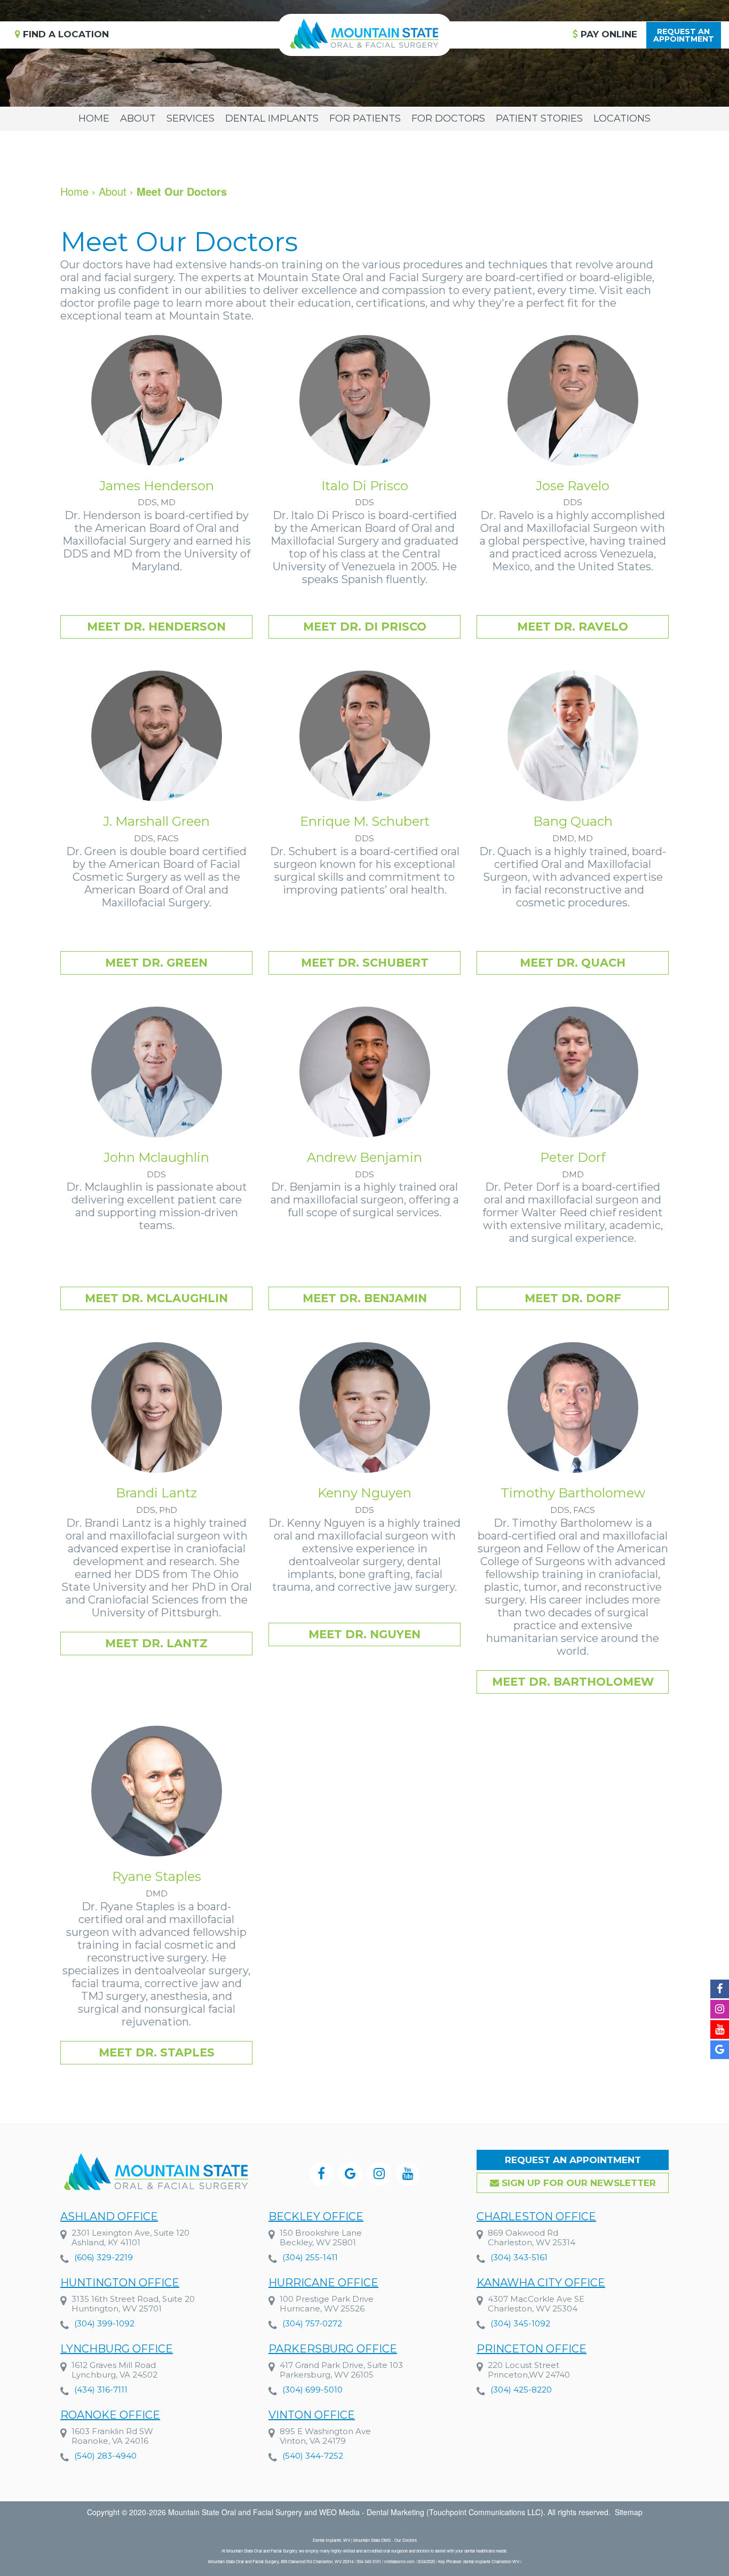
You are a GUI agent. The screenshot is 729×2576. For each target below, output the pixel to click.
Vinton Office (312, 2415)
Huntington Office (120, 2283)
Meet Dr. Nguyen (364, 1634)
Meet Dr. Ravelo (573, 627)
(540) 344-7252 (313, 2456)
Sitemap (629, 2512)
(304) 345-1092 (520, 2323)
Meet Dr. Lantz (156, 1643)
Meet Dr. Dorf (573, 1298)
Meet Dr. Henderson (156, 627)
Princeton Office (532, 2349)
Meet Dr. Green (156, 963)
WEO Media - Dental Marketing (372, 2512)
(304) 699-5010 (312, 2390)
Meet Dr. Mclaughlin (156, 1298)
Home (94, 118)
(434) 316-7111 (101, 2390)
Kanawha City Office (541, 2283)
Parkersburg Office (333, 2349)
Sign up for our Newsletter (577, 2183)
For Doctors (448, 118)
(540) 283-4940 (105, 2456)
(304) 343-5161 (519, 2257)
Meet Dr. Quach (573, 963)
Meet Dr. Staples (157, 2052)
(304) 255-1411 (310, 2257)
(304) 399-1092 (104, 2323)
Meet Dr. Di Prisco (365, 627)
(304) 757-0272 (312, 2323)
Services (191, 118)
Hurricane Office (323, 2283)
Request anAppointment (684, 35)
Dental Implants (272, 118)
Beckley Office (316, 2216)
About (138, 118)
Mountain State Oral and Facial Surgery (235, 2512)
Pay (608, 34)
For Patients (365, 118)
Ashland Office (109, 2216)
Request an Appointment (573, 2160)
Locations (622, 118)
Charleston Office (536, 2216)
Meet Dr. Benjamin (365, 1298)
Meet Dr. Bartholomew (573, 1682)
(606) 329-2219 (104, 2257)
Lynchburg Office (117, 2349)
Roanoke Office (110, 2415)
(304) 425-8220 (521, 2390)
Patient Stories (539, 118)
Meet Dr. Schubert (365, 963)
